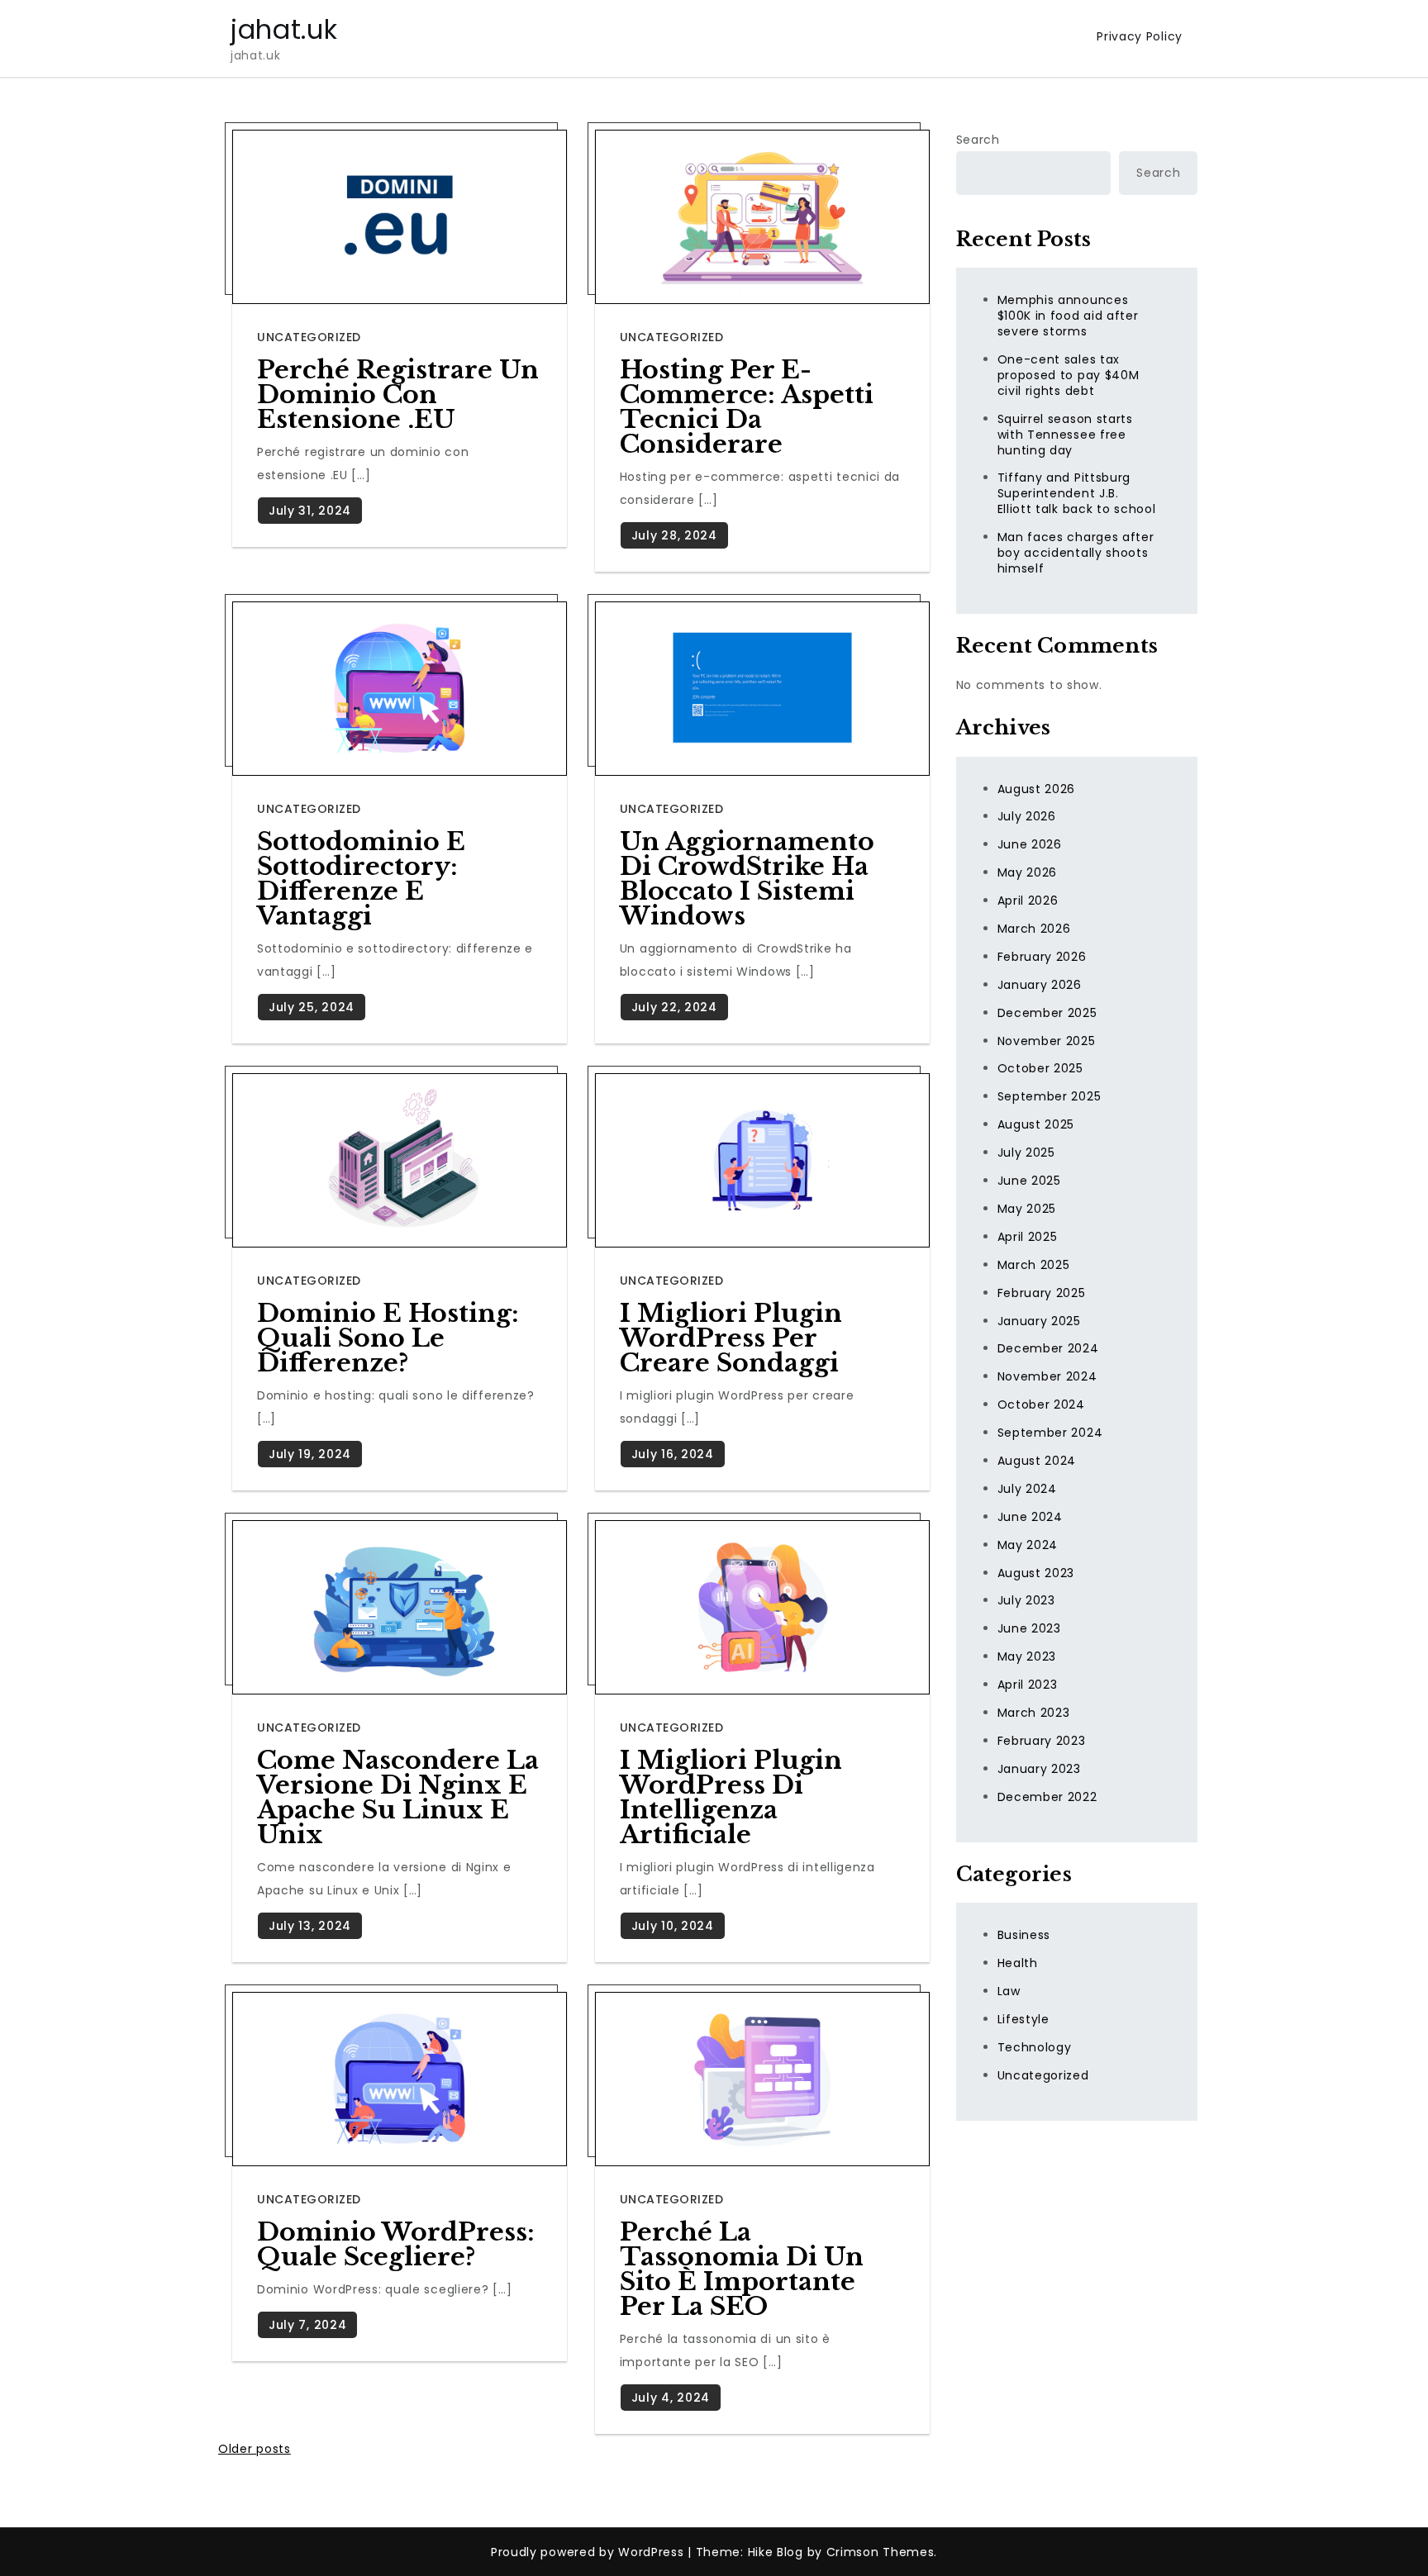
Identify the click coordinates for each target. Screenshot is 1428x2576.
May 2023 (1027, 1656)
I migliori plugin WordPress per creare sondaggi (731, 1338)
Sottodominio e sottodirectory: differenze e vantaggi (361, 879)
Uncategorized (309, 337)
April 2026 (1028, 901)
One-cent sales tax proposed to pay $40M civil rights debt (1069, 375)
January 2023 (1039, 1769)
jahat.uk (284, 29)
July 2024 (1027, 1489)
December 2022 (1047, 1797)
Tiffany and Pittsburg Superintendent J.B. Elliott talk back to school (1077, 493)
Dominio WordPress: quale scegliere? (396, 2244)
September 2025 (1050, 1096)
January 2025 (1039, 1320)
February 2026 (1042, 957)
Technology (1035, 2047)
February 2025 (1042, 1293)
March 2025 (1034, 1265)
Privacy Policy (1140, 36)
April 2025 (1028, 1237)
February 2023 (1042, 1741)
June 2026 (1030, 844)
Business (1024, 1935)
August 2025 (1036, 1124)
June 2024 (1030, 1517)
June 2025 (1029, 1181)
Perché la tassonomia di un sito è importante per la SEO (742, 2269)
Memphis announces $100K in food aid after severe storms (1068, 316)
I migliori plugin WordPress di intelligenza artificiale (731, 1797)
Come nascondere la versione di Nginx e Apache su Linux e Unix (398, 1797)
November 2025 (1047, 1041)
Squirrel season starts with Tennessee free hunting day (1065, 435)
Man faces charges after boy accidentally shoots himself (1076, 553)
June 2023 (1029, 1628)
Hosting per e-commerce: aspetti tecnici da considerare (747, 407)
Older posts (255, 2449)
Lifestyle (1023, 2019)
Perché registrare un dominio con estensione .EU (398, 394)
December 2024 (1048, 1348)
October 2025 (1040, 1068)
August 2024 (1037, 1461)
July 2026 (1027, 816)
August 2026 (1037, 789)
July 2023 (1026, 1600)
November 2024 (1047, 1376)
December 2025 (1047, 1013)
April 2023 (1028, 1685)
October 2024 (1041, 1404)
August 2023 (1036, 1572)
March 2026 (1034, 929)
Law (1009, 1991)
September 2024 (1050, 1433)
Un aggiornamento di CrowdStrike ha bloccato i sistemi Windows (747, 879)
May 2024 (1028, 1545)
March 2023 (1034, 1713)
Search (978, 140)
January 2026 (1040, 985)
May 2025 (1027, 1209)
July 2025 (1026, 1153)
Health (1018, 1963)
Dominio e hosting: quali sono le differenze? (388, 1338)
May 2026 (1028, 872)
